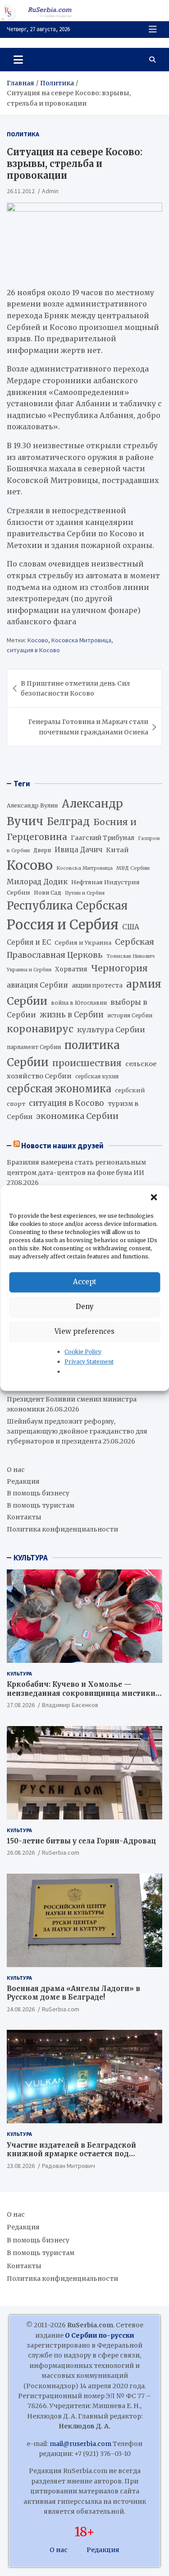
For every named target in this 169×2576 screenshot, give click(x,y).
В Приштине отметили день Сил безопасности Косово (75, 688)
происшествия (87, 1063)
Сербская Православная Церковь (80, 948)
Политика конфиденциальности (62, 1529)
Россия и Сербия (63, 925)
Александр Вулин (32, 805)
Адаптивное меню (153, 29)
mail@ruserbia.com (80, 2444)
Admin (50, 191)
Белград (68, 822)
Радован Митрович (69, 2166)
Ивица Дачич (78, 850)
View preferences (84, 1331)
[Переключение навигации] (18, 60)
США (131, 927)
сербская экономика (59, 1089)
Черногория (119, 968)
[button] (155, 1197)
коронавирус (40, 1029)
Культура (19, 1673)
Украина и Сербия (29, 970)
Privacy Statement (89, 1362)
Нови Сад (48, 893)
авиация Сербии (37, 985)
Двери (42, 850)
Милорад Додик (37, 882)
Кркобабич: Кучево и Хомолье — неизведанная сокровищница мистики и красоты (84, 1693)
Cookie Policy (83, 1352)
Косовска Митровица (81, 640)
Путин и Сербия (85, 893)
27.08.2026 (21, 1705)
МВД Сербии (133, 868)
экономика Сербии (77, 1116)
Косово (38, 640)
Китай (117, 850)
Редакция (23, 1481)
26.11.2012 (21, 191)
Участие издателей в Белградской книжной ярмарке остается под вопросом (71, 2154)
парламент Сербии (34, 1047)
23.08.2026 (21, 2166)
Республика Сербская (67, 906)
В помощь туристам (41, 1505)
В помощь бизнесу (38, 1493)
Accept (85, 1282)
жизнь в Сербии (72, 1015)
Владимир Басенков (70, 1705)
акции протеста (97, 986)
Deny (85, 1307)
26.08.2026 (21, 1852)
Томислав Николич (130, 956)
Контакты (24, 1517)
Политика (23, 134)
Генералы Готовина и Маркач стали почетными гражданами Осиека (88, 727)
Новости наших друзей (62, 1146)
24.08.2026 (21, 2009)
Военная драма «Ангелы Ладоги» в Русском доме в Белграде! (73, 1993)
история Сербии (130, 1016)
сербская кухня (97, 1076)
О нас (16, 1470)
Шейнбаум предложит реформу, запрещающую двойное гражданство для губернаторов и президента (77, 1432)
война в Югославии (79, 1003)
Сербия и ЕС (29, 942)
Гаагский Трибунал (103, 838)
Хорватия (71, 969)
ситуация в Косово (33, 650)
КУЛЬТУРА (31, 1558)
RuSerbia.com (61, 1852)
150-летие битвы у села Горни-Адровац (81, 1841)
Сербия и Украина (83, 943)
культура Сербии (111, 1030)
